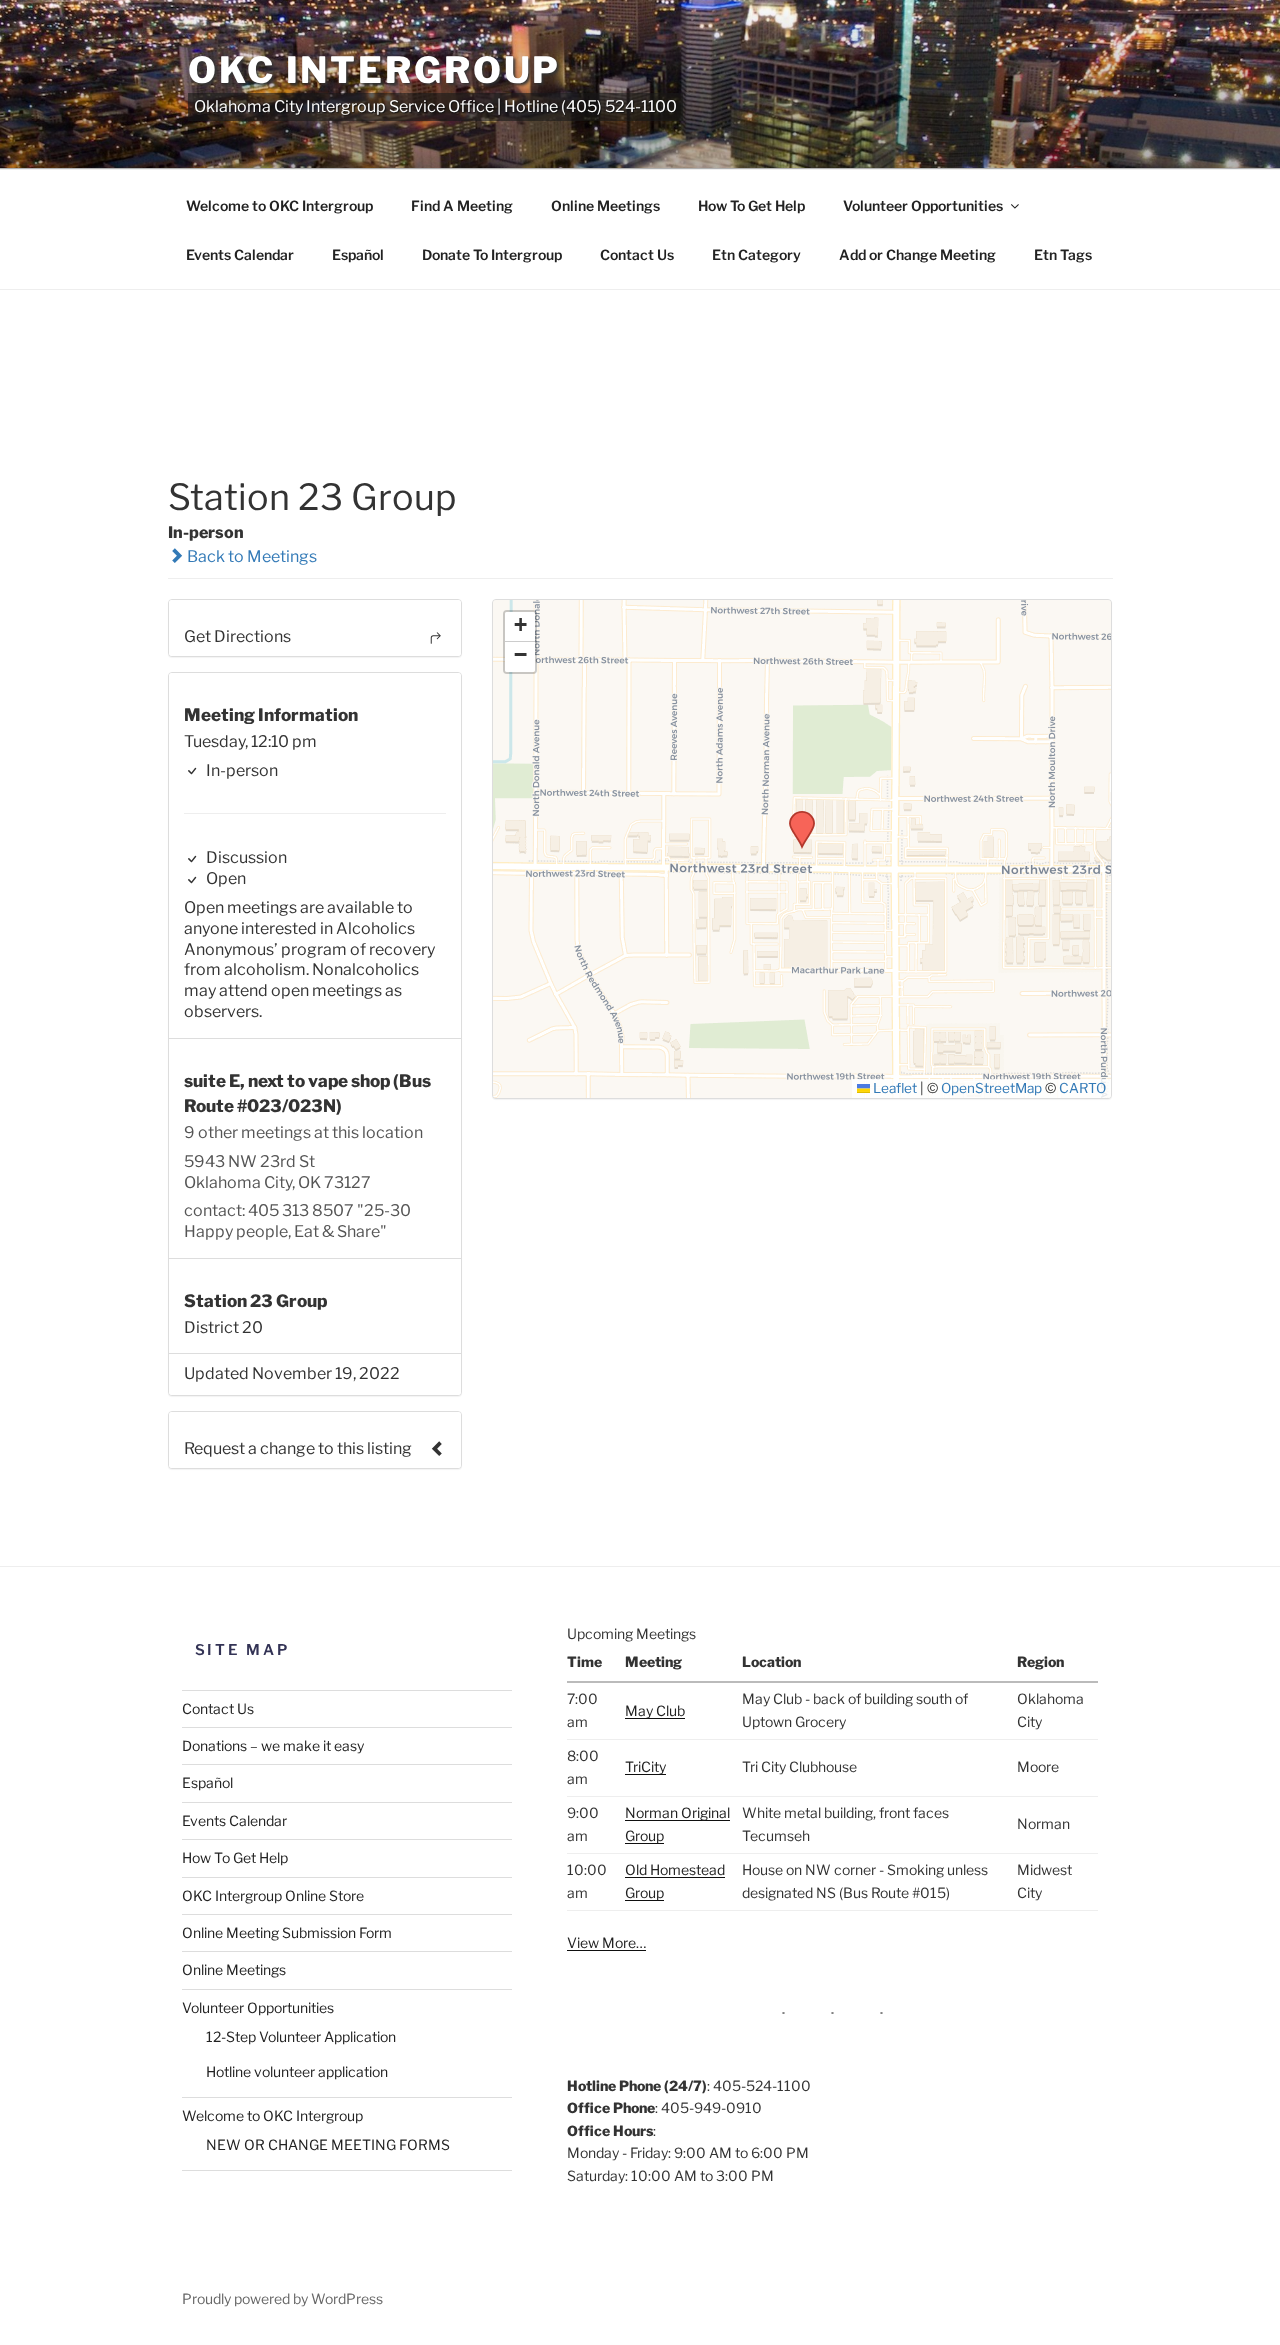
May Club (655, 1710)
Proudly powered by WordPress (282, 2298)
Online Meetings (605, 205)
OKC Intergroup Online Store (273, 1895)
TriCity (645, 1766)
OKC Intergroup (374, 70)
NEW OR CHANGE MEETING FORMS (328, 2144)
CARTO (1082, 1088)
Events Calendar (240, 254)
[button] (795, 817)
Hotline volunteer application (297, 2071)
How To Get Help (751, 205)
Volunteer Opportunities (923, 205)
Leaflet (893, 1088)
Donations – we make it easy (273, 1745)
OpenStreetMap (991, 1088)
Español (358, 254)
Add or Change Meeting (917, 254)
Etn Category (756, 254)
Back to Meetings (250, 556)
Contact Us (637, 254)
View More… (606, 1942)
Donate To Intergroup (492, 254)
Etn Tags (1063, 254)
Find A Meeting (462, 205)
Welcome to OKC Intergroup (279, 205)
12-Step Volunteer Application (301, 2036)
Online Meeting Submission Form (287, 1932)
